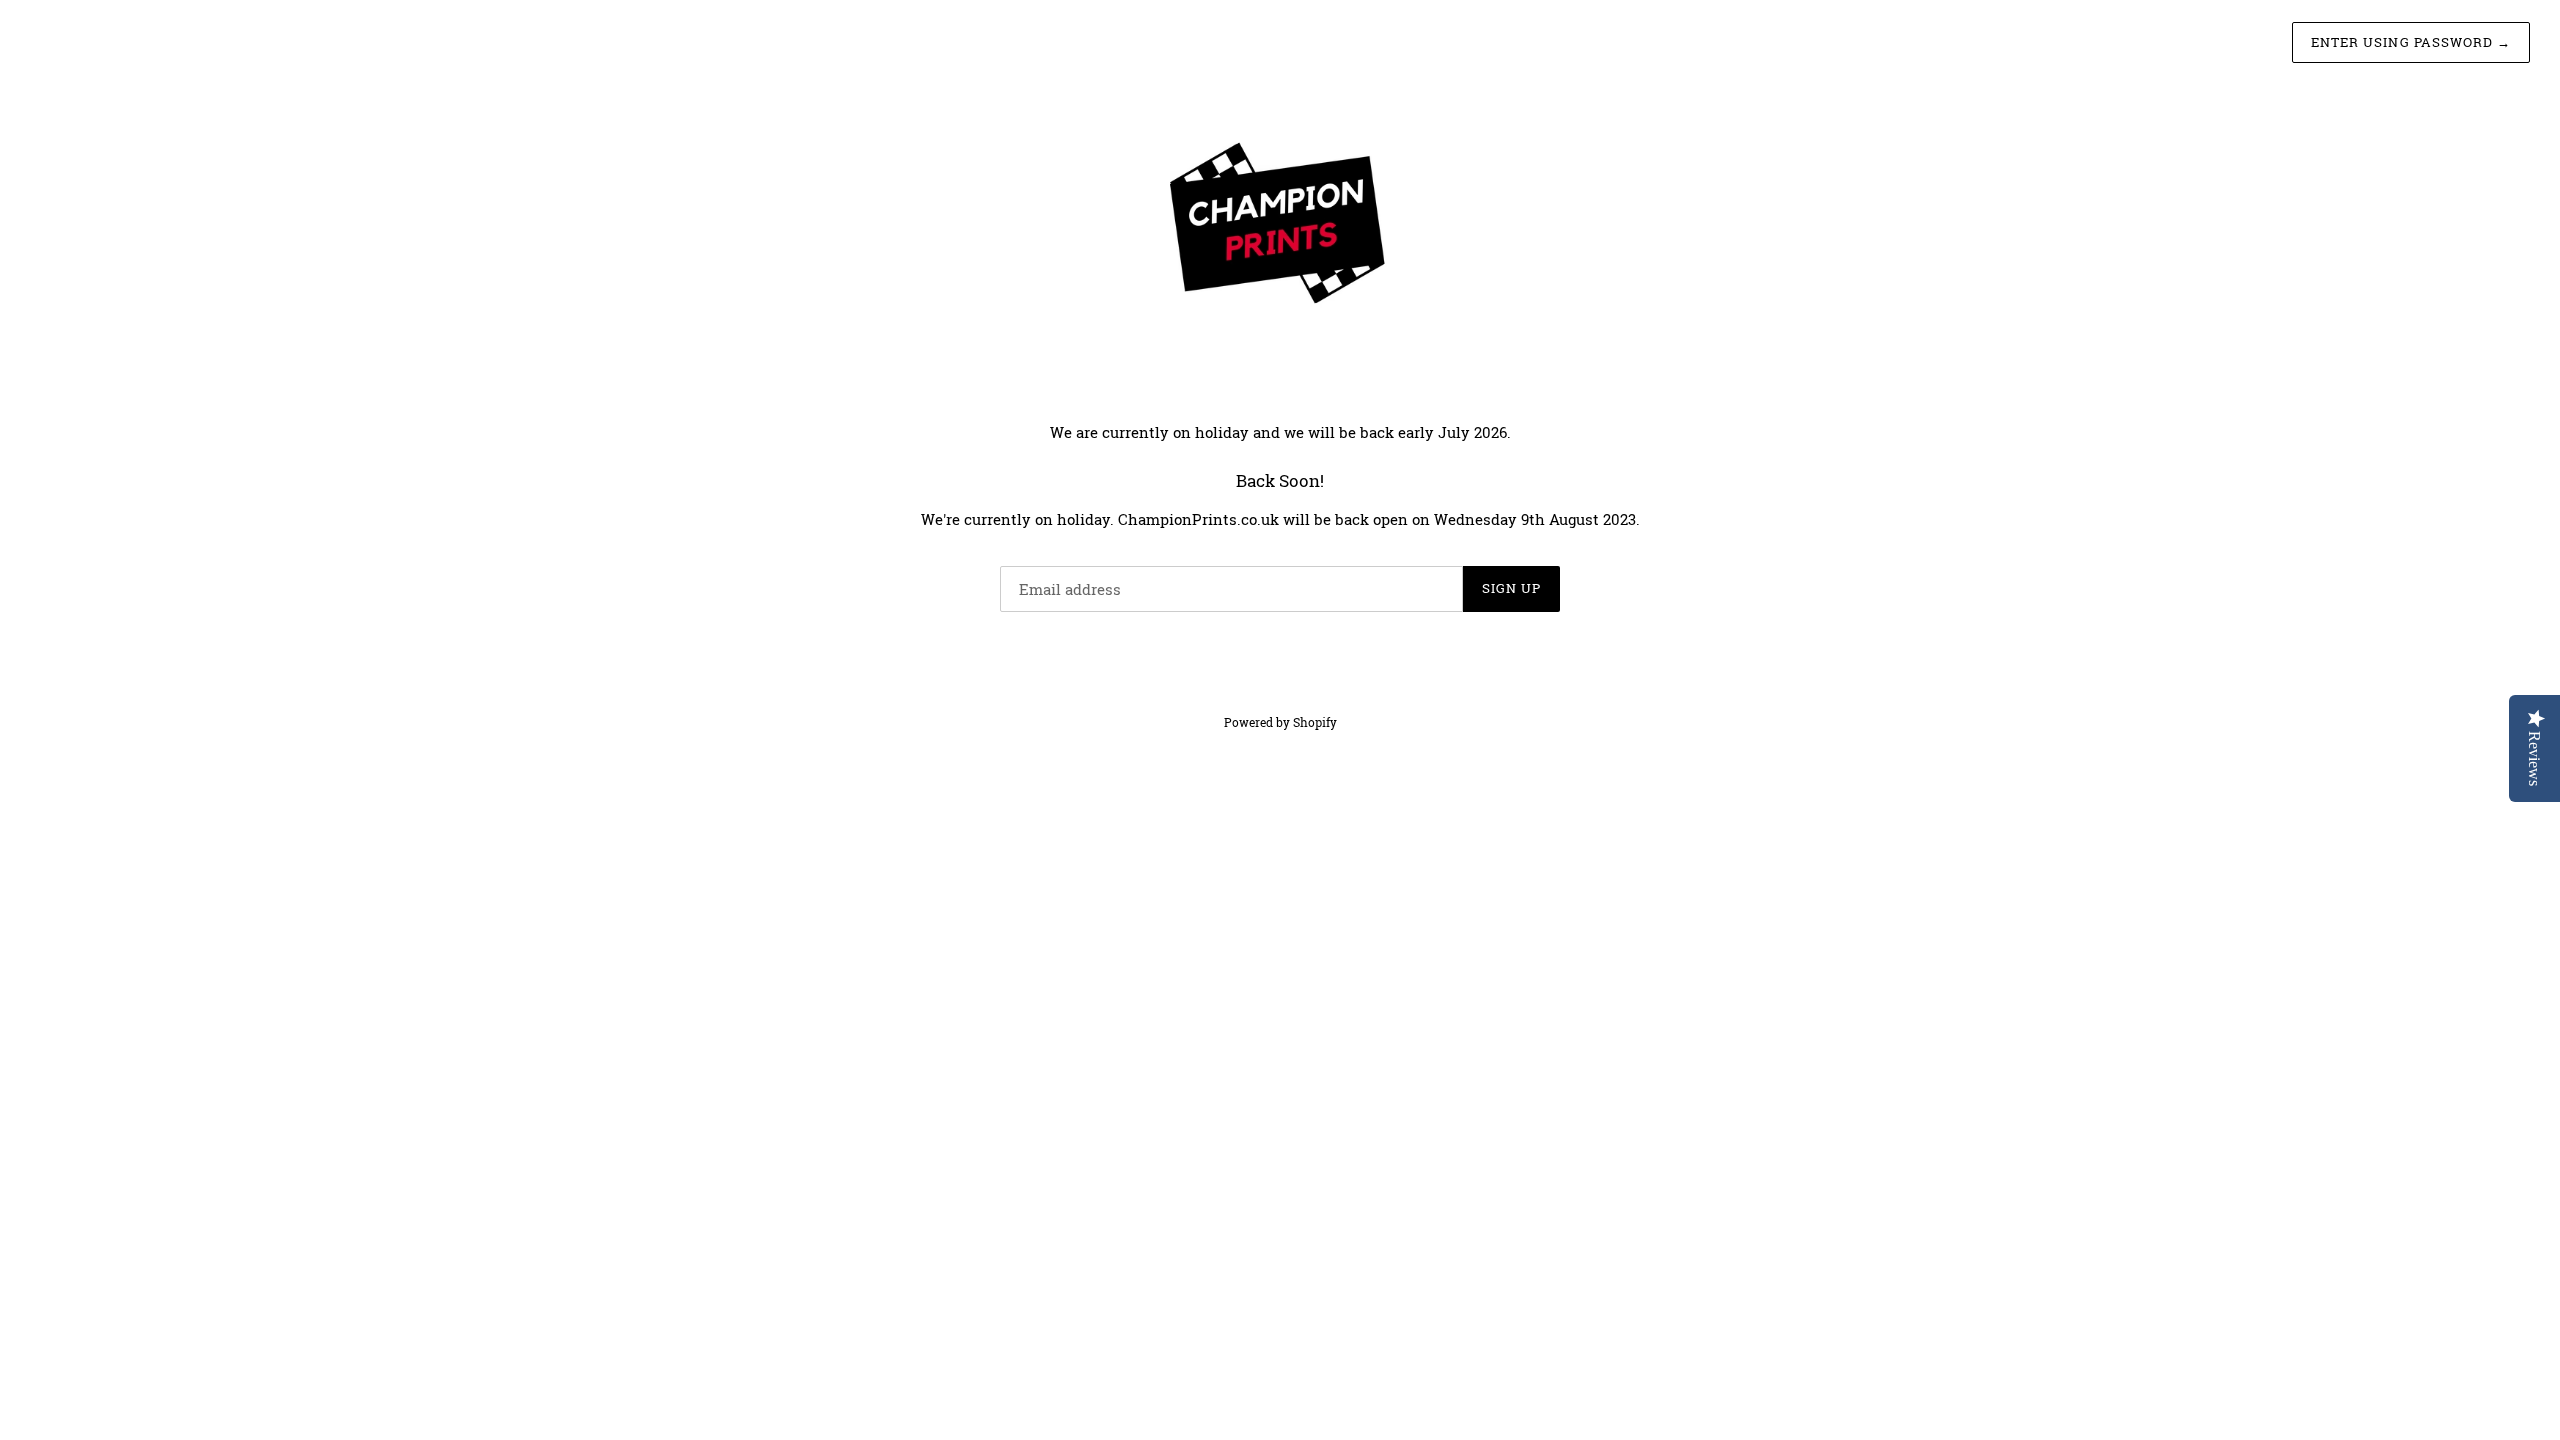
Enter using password (2411, 42)
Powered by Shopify (1280, 722)
